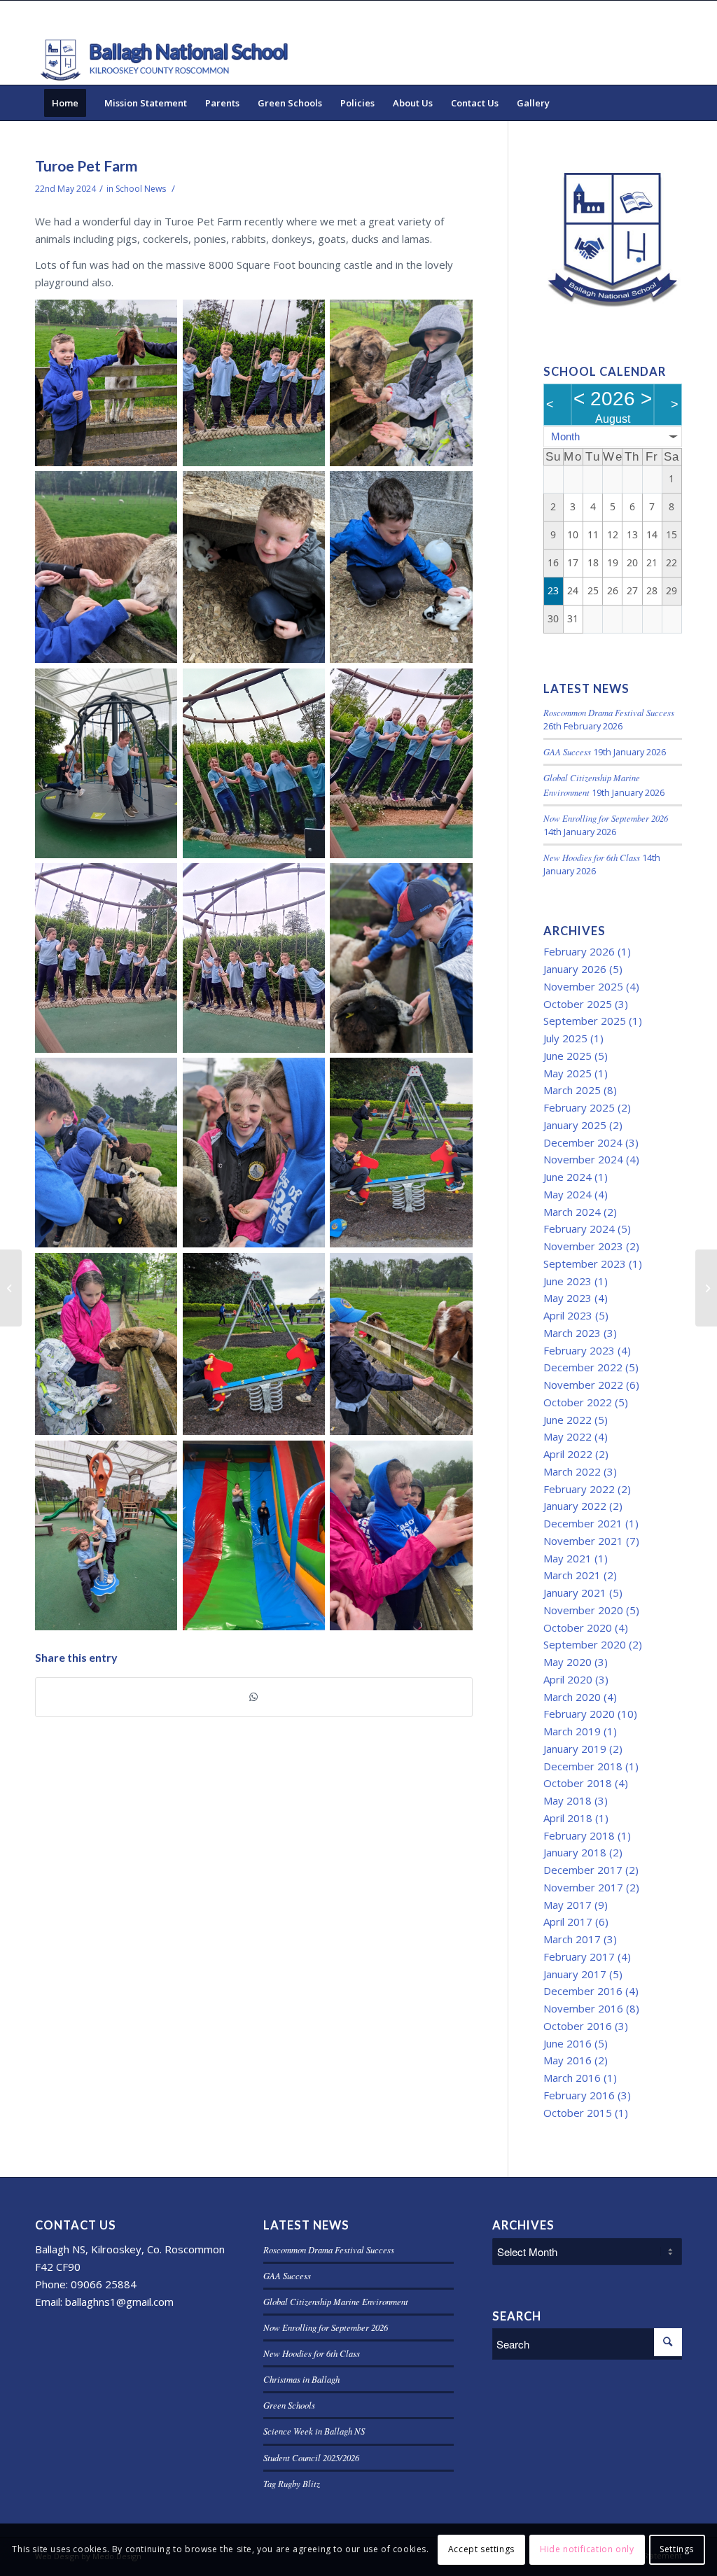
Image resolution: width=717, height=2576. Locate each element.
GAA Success (567, 751)
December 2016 (583, 1991)
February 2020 (579, 1714)
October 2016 (578, 2026)
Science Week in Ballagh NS (314, 2431)
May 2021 (568, 1558)
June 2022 (568, 1420)
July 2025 (565, 1038)
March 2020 (572, 1697)
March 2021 (572, 1575)
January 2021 (575, 1592)
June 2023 (568, 1281)
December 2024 (583, 1142)
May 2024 (568, 1194)
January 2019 (575, 1749)
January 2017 (575, 1974)
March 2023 (572, 1333)
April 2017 (568, 1921)
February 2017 (579, 1956)
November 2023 (583, 1246)
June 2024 (568, 1177)
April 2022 (568, 1454)
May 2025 (568, 1073)
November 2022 (583, 1385)
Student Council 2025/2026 (311, 2457)
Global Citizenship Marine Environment (336, 2301)
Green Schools (289, 2405)
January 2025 (575, 1125)
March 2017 (572, 1939)
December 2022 (583, 1367)
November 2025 (583, 986)
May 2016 (568, 2060)
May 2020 (568, 1662)
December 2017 (583, 1870)
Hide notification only (587, 2549)
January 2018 (575, 1852)
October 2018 (578, 1783)
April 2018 (568, 1818)
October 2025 (578, 1004)
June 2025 (568, 1056)
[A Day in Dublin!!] (11, 1288)
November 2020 (583, 1610)
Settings (677, 2549)
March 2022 (572, 1471)
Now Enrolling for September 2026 (606, 818)
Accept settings (481, 2549)
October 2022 (578, 1402)
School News (141, 189)
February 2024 (579, 1228)
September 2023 (585, 1263)
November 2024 (583, 1159)
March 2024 (572, 1212)
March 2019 (572, 1731)
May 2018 (568, 1800)
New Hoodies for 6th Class (592, 857)
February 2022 (579, 1489)
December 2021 (583, 1523)
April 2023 (568, 1315)
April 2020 (568, 1679)
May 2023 (568, 1298)
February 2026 (579, 951)
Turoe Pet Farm (86, 166)
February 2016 (579, 2095)
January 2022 (575, 1506)
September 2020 (585, 1644)
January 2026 (575, 969)
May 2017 (568, 1905)
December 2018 (583, 1766)
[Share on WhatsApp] (254, 1697)
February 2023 (579, 1350)
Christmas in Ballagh (301, 2379)
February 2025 (579, 1107)
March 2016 (572, 2078)
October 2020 (578, 1627)
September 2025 (585, 1021)
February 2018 (579, 1835)
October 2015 (578, 2113)
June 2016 (568, 2043)
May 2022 (568, 1436)
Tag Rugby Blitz (292, 2483)
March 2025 (572, 1090)
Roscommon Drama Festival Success (609, 712)
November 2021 (583, 1541)
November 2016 (583, 2008)
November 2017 (583, 1887)
